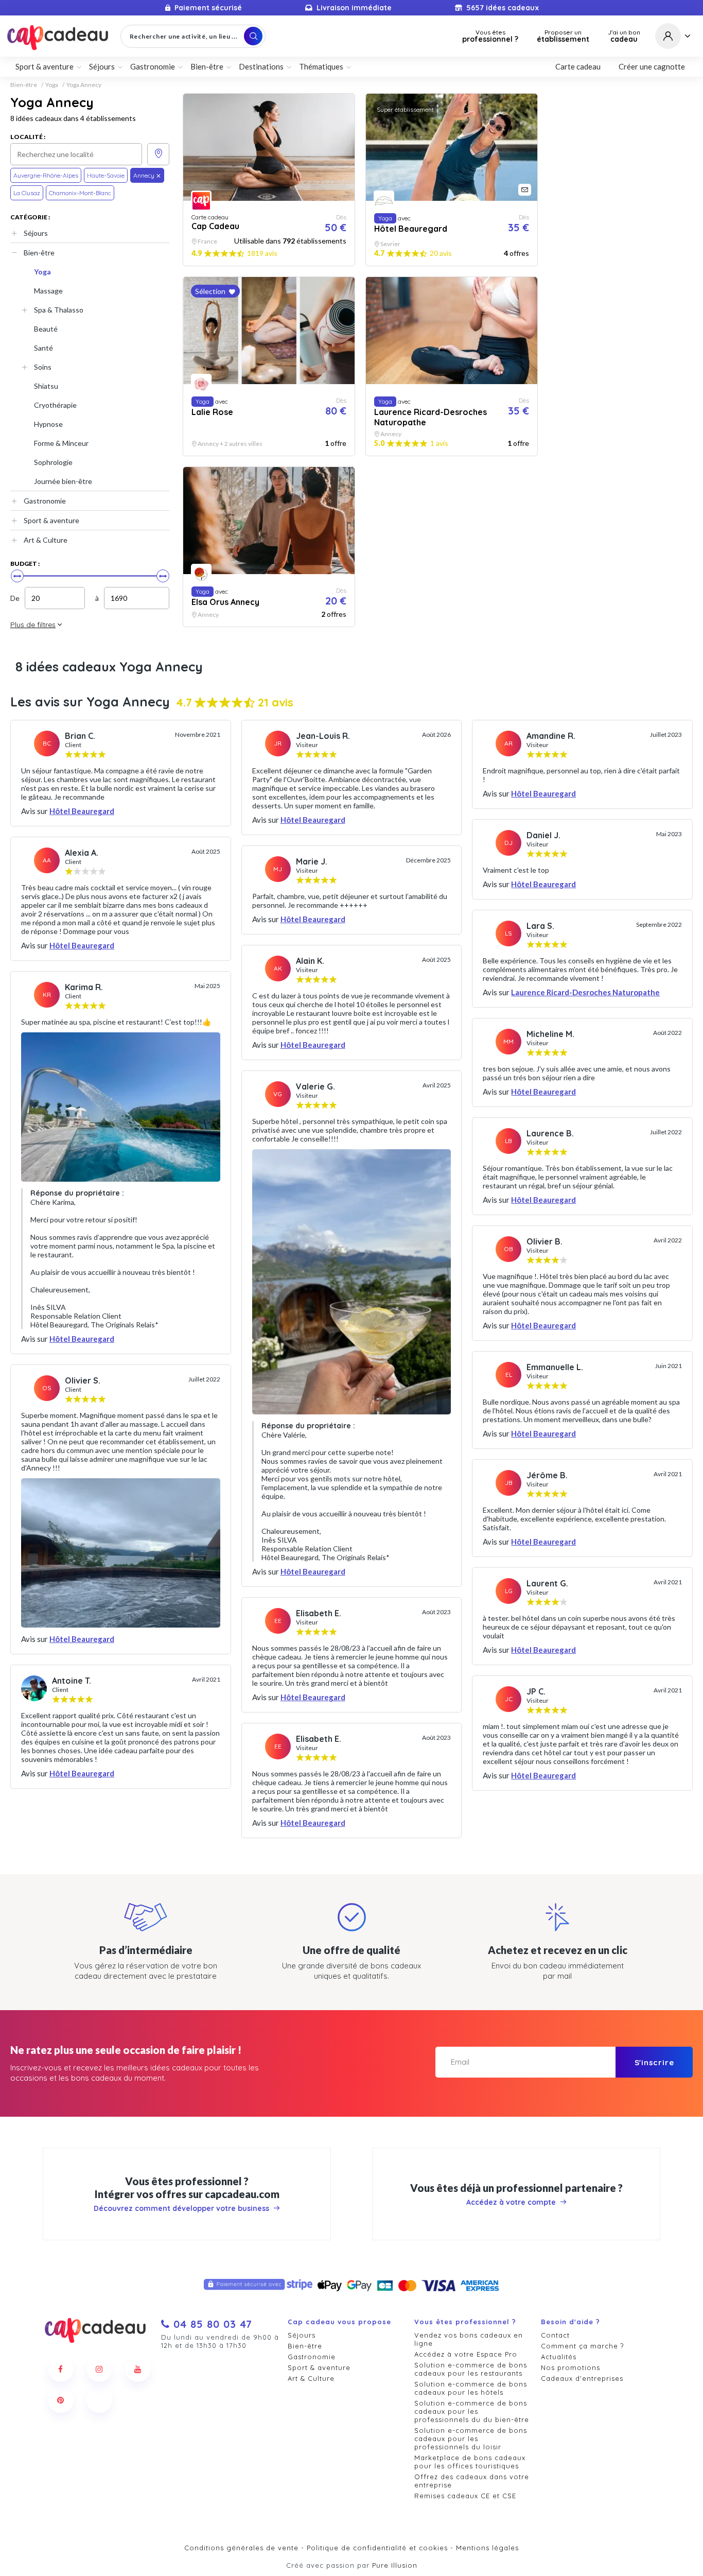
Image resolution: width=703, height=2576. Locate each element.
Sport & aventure (51, 520)
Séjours (36, 233)
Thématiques (321, 66)
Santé (43, 348)
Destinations (261, 66)
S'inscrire (654, 2062)
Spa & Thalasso (59, 310)
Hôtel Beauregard (82, 811)
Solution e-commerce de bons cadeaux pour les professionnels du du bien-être (472, 2411)
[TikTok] (99, 2400)
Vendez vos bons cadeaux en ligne (469, 2339)
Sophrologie (53, 462)
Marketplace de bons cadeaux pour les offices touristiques (470, 2462)
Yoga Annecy (84, 85)
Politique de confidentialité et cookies (377, 2548)
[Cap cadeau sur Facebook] (61, 2369)
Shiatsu (46, 386)
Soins (43, 367)
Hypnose (48, 424)
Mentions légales (487, 2548)
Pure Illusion (395, 2565)
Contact (555, 2335)
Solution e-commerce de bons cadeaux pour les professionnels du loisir (471, 2439)
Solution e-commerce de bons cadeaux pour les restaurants (471, 2369)
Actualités (559, 2357)
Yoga (52, 85)
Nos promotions (570, 2367)
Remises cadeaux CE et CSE (465, 2496)
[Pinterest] (61, 2400)
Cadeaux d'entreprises (582, 2378)
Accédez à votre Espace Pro (466, 2354)
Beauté (46, 329)
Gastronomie (45, 501)
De (15, 598)
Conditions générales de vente (241, 2548)
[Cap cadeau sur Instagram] (99, 2369)
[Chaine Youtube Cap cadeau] (138, 2369)
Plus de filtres (33, 625)
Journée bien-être (63, 481)
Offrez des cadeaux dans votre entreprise (472, 2481)
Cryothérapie (55, 405)
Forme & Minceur (61, 443)
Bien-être (24, 85)
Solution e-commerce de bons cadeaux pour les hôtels (471, 2388)
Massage (48, 291)
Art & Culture (46, 540)
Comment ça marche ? (582, 2346)
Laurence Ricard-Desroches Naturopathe (585, 992)
